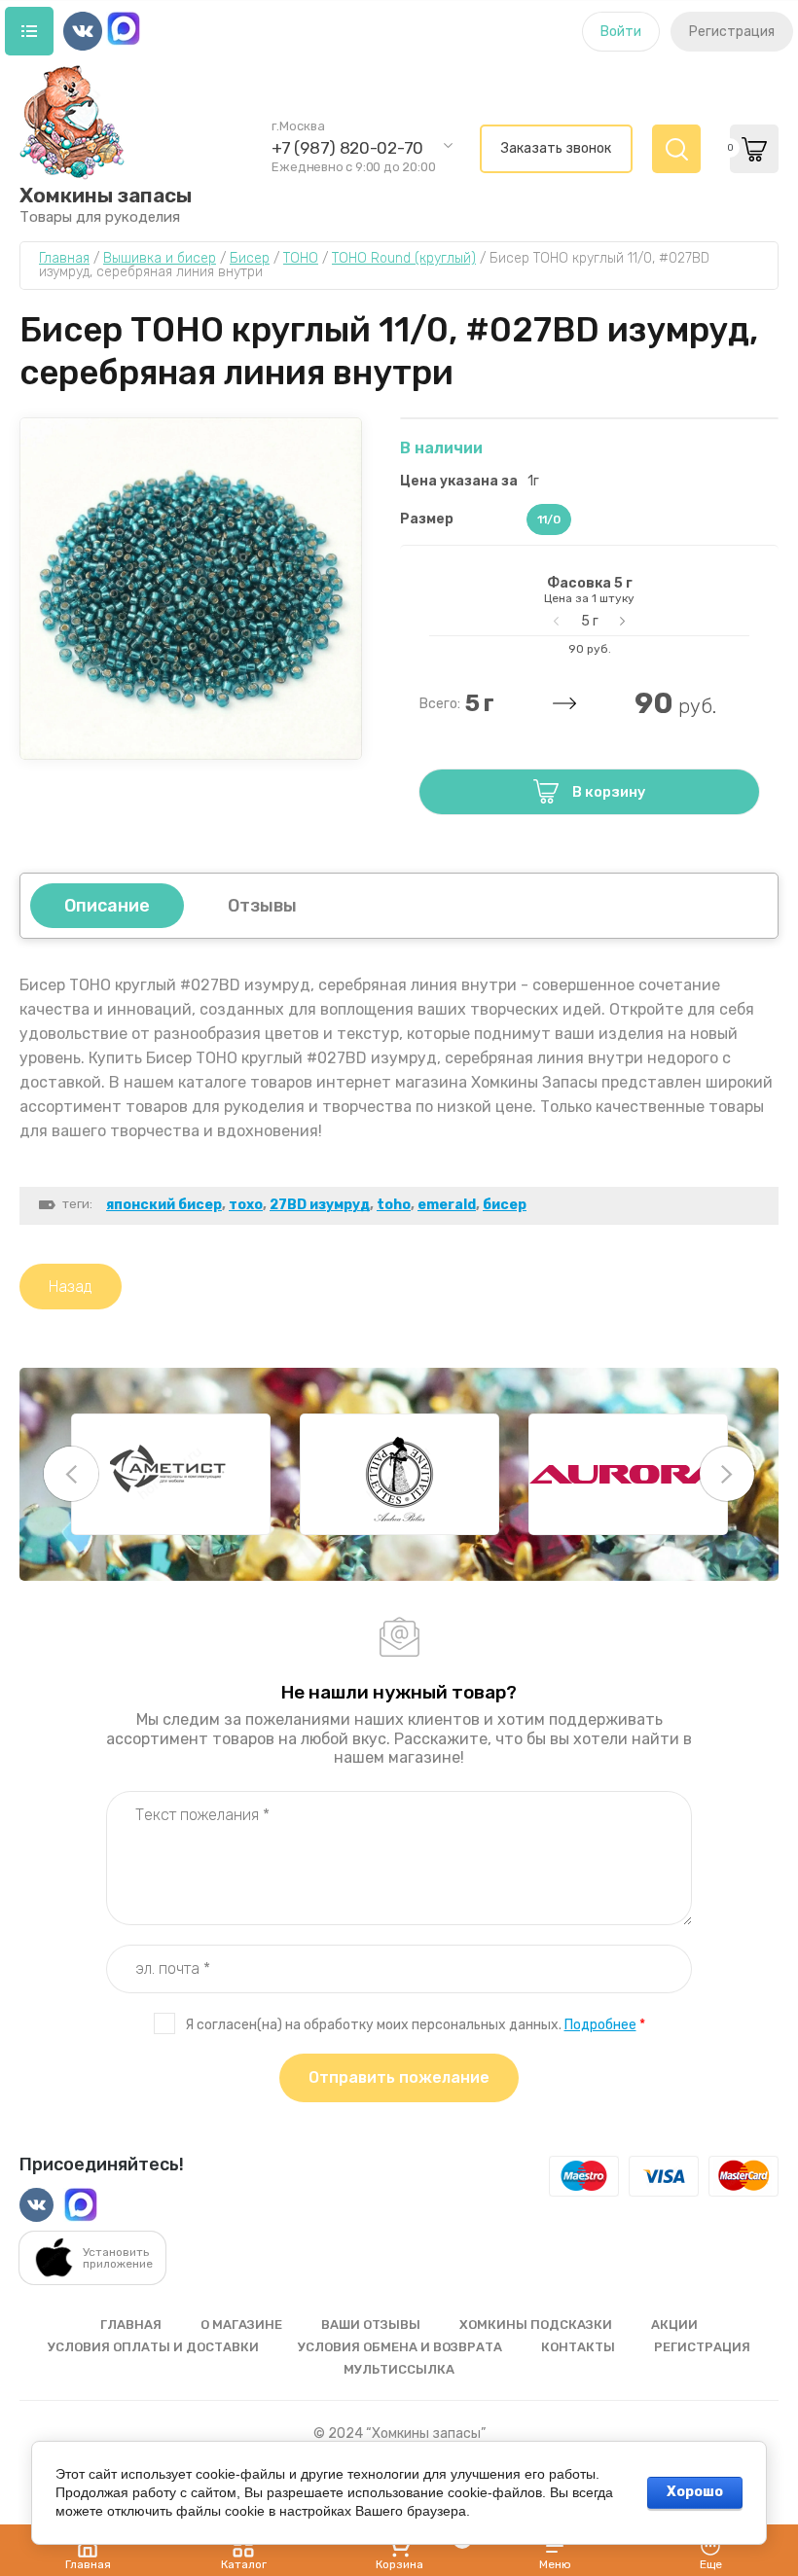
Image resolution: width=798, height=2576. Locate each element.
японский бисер (164, 1205)
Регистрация (732, 32)
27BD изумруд (320, 1205)
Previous (71, 1474)
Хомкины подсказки (536, 2325)
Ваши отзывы (371, 2325)
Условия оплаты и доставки (153, 2347)
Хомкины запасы (106, 195)
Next (727, 1474)
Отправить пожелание (399, 2077)
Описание (107, 906)
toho (394, 1205)
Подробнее (600, 2025)
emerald (447, 1205)
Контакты (578, 2347)
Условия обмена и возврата (400, 2347)
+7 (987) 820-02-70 (347, 148)
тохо (246, 1205)
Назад (71, 1287)
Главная (131, 2325)
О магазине (241, 2325)
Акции (674, 2325)
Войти (621, 32)
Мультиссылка (399, 2369)
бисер (505, 1205)
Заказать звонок (556, 148)
